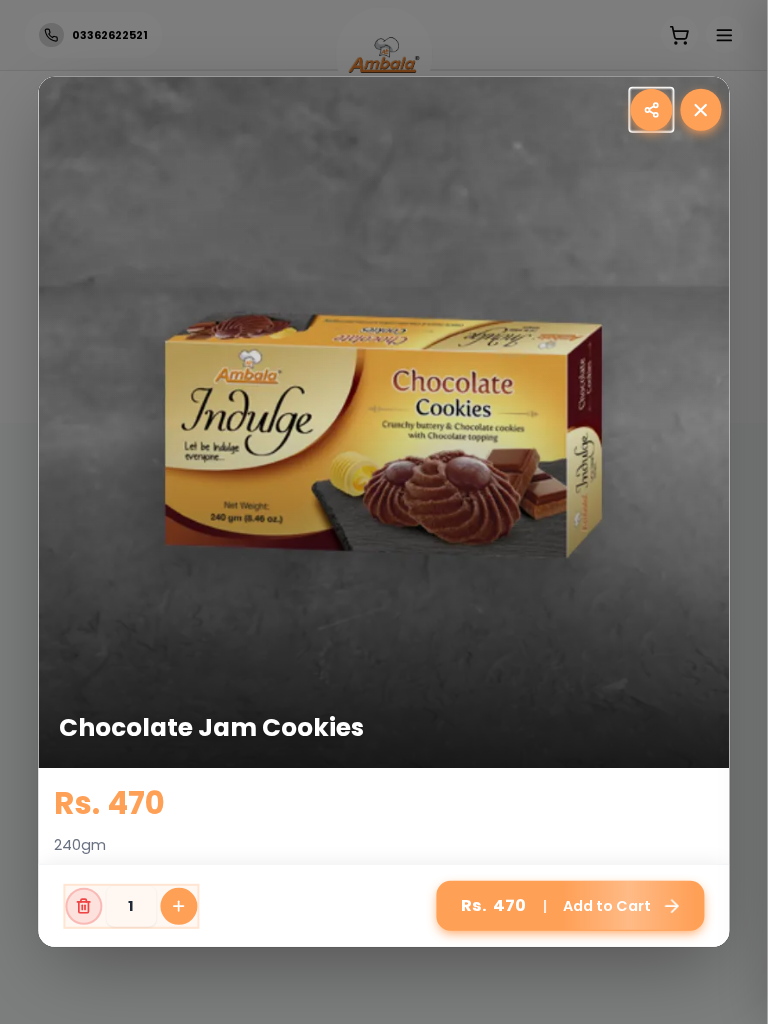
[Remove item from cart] (83, 905)
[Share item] (651, 109)
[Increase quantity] (178, 905)
